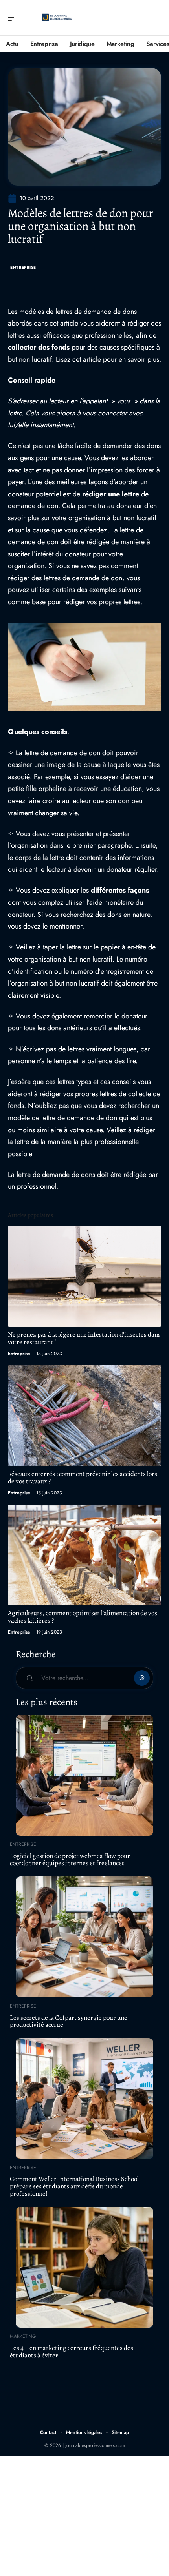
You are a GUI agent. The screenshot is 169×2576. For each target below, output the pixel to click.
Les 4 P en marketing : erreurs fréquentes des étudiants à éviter (72, 2352)
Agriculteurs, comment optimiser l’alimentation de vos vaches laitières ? (83, 1617)
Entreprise (23, 267)
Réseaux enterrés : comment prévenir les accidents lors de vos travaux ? (83, 1477)
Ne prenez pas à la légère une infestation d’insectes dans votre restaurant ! (84, 1338)
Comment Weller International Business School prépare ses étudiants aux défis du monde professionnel (74, 2186)
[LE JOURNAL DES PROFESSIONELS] (57, 18)
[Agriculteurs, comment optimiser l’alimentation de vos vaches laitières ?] (84, 1555)
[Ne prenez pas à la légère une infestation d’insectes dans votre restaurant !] (84, 1276)
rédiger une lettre (111, 494)
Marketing (23, 2336)
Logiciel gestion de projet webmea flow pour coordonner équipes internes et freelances (70, 1860)
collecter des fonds (39, 347)
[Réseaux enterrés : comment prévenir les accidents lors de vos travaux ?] (84, 1416)
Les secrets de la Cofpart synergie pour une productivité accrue (69, 2021)
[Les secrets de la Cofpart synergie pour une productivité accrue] (84, 1937)
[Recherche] (156, 18)
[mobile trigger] (15, 18)
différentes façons (120, 890)
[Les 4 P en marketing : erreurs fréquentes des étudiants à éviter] (84, 2267)
